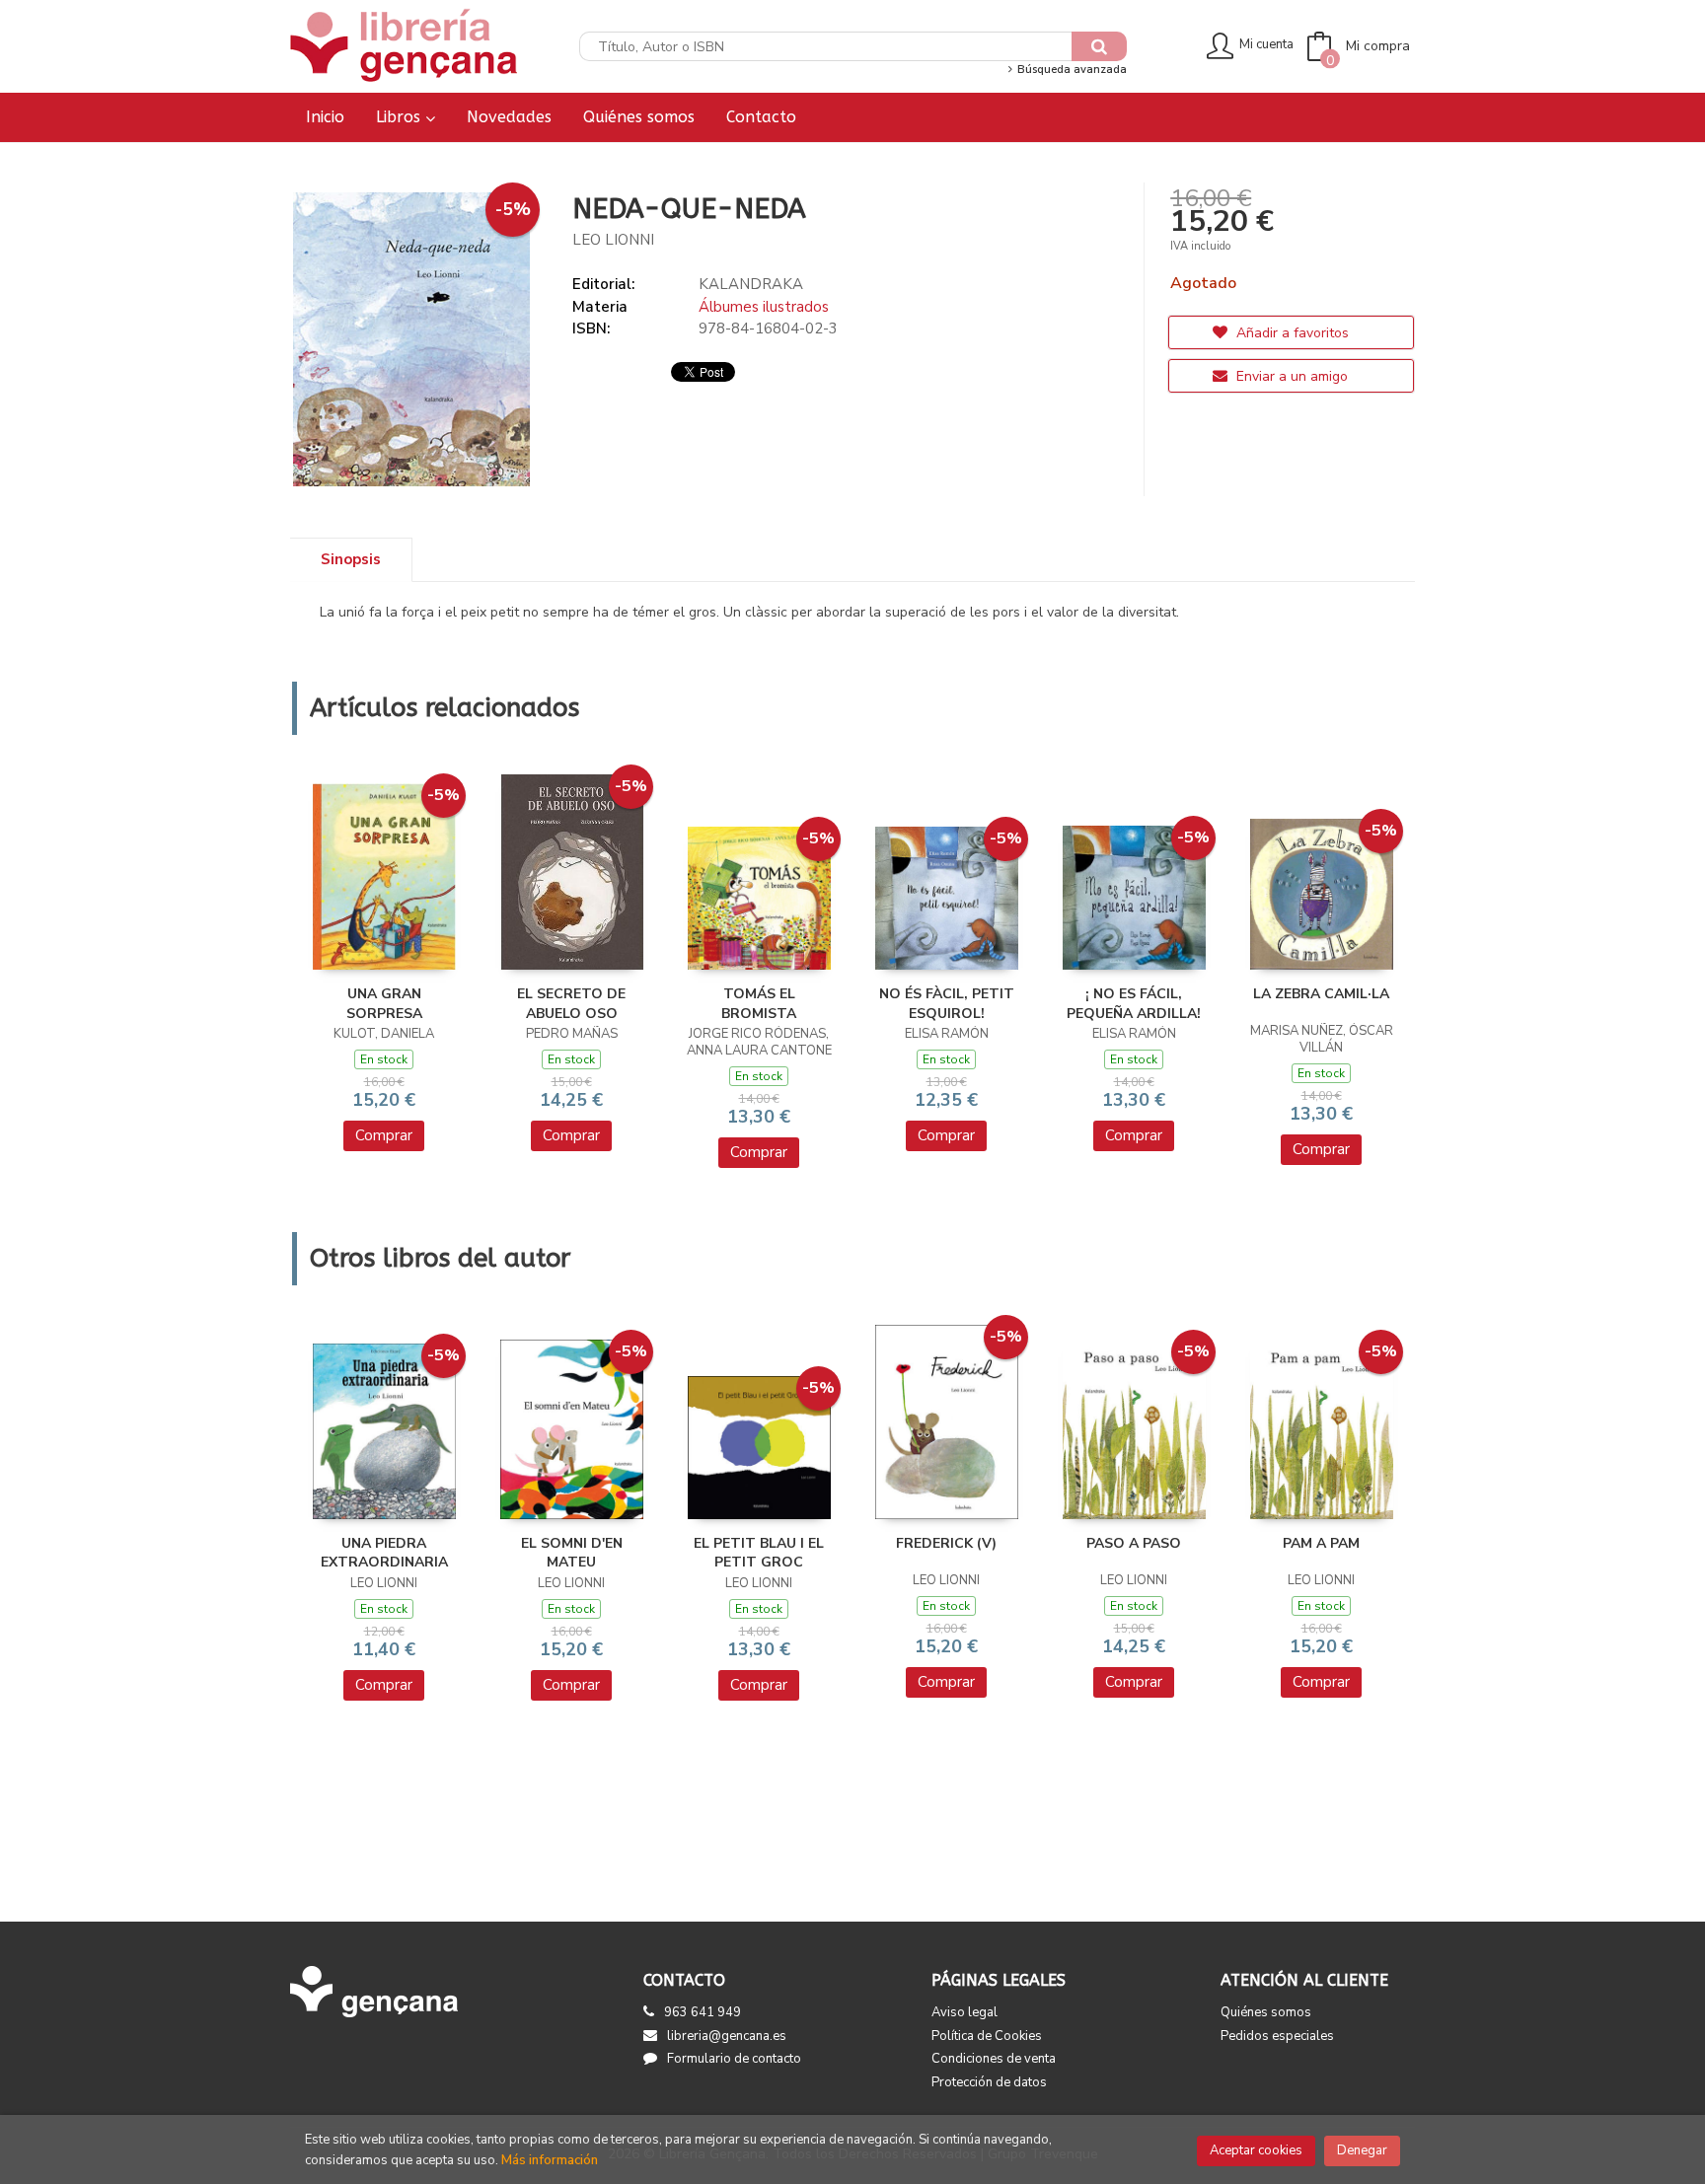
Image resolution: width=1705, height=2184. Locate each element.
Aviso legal (964, 2012)
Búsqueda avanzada (1070, 70)
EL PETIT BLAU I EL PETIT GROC (759, 1553)
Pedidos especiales (1277, 2036)
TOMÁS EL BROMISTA (759, 1004)
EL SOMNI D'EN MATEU (572, 1553)
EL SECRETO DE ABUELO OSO (571, 1004)
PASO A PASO (1134, 1543)
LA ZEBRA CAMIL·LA (1321, 994)
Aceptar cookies (1256, 2150)
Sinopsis (351, 559)
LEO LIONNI (613, 240)
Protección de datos (989, 2082)
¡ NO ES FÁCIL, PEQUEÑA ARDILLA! (1134, 1004)
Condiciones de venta (994, 2059)
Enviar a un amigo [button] (1290, 376)
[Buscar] (1099, 46)
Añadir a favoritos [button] (1291, 333)
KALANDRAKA (751, 284)
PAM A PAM (1321, 1543)
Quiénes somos (1266, 2012)
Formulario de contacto (734, 2059)
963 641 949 (703, 2012)
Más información (550, 2160)
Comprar (384, 1135)
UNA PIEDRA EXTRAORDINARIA (384, 1553)
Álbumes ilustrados (764, 307)
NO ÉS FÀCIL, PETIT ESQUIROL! (947, 1004)
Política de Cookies (987, 2036)
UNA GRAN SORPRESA (384, 1004)
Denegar (1362, 2150)
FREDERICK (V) (946, 1543)
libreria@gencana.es (727, 2036)
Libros (401, 117)
